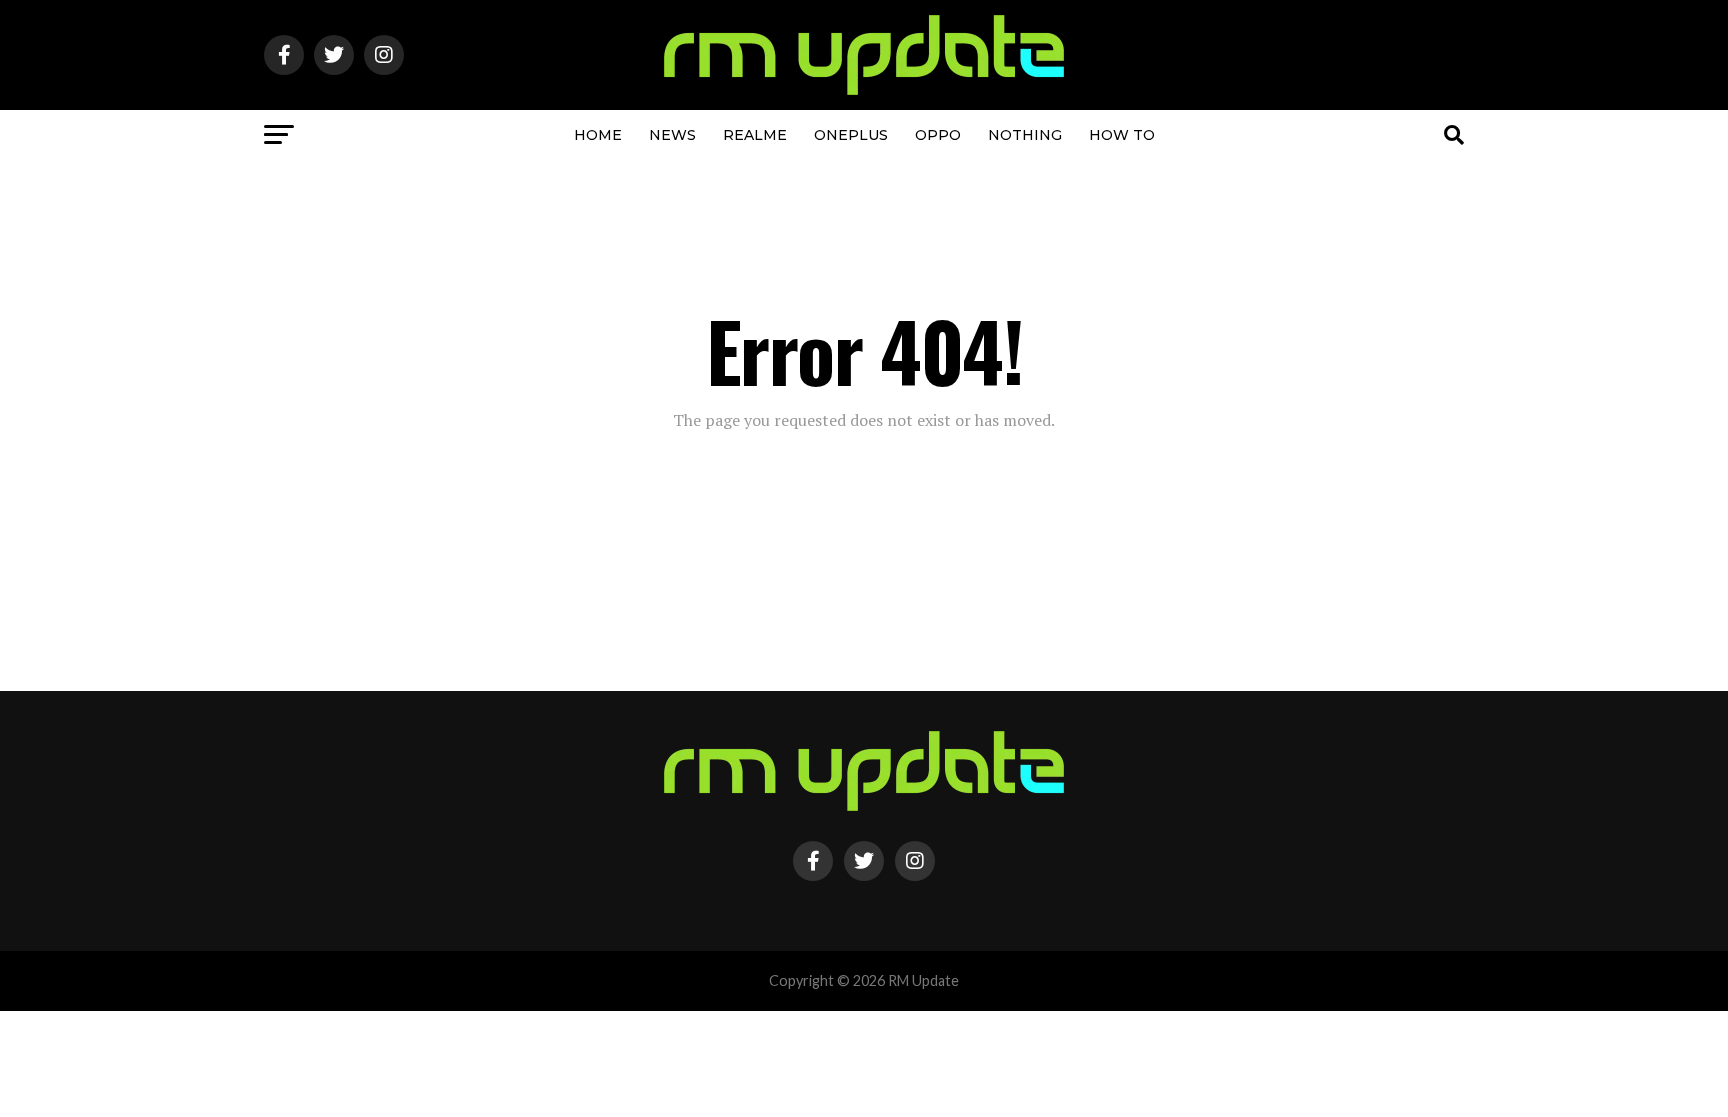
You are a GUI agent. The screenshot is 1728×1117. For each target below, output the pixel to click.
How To (1122, 135)
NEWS (672, 135)
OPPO (938, 135)
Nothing (1025, 135)
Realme (755, 135)
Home (598, 135)
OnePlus (851, 135)
